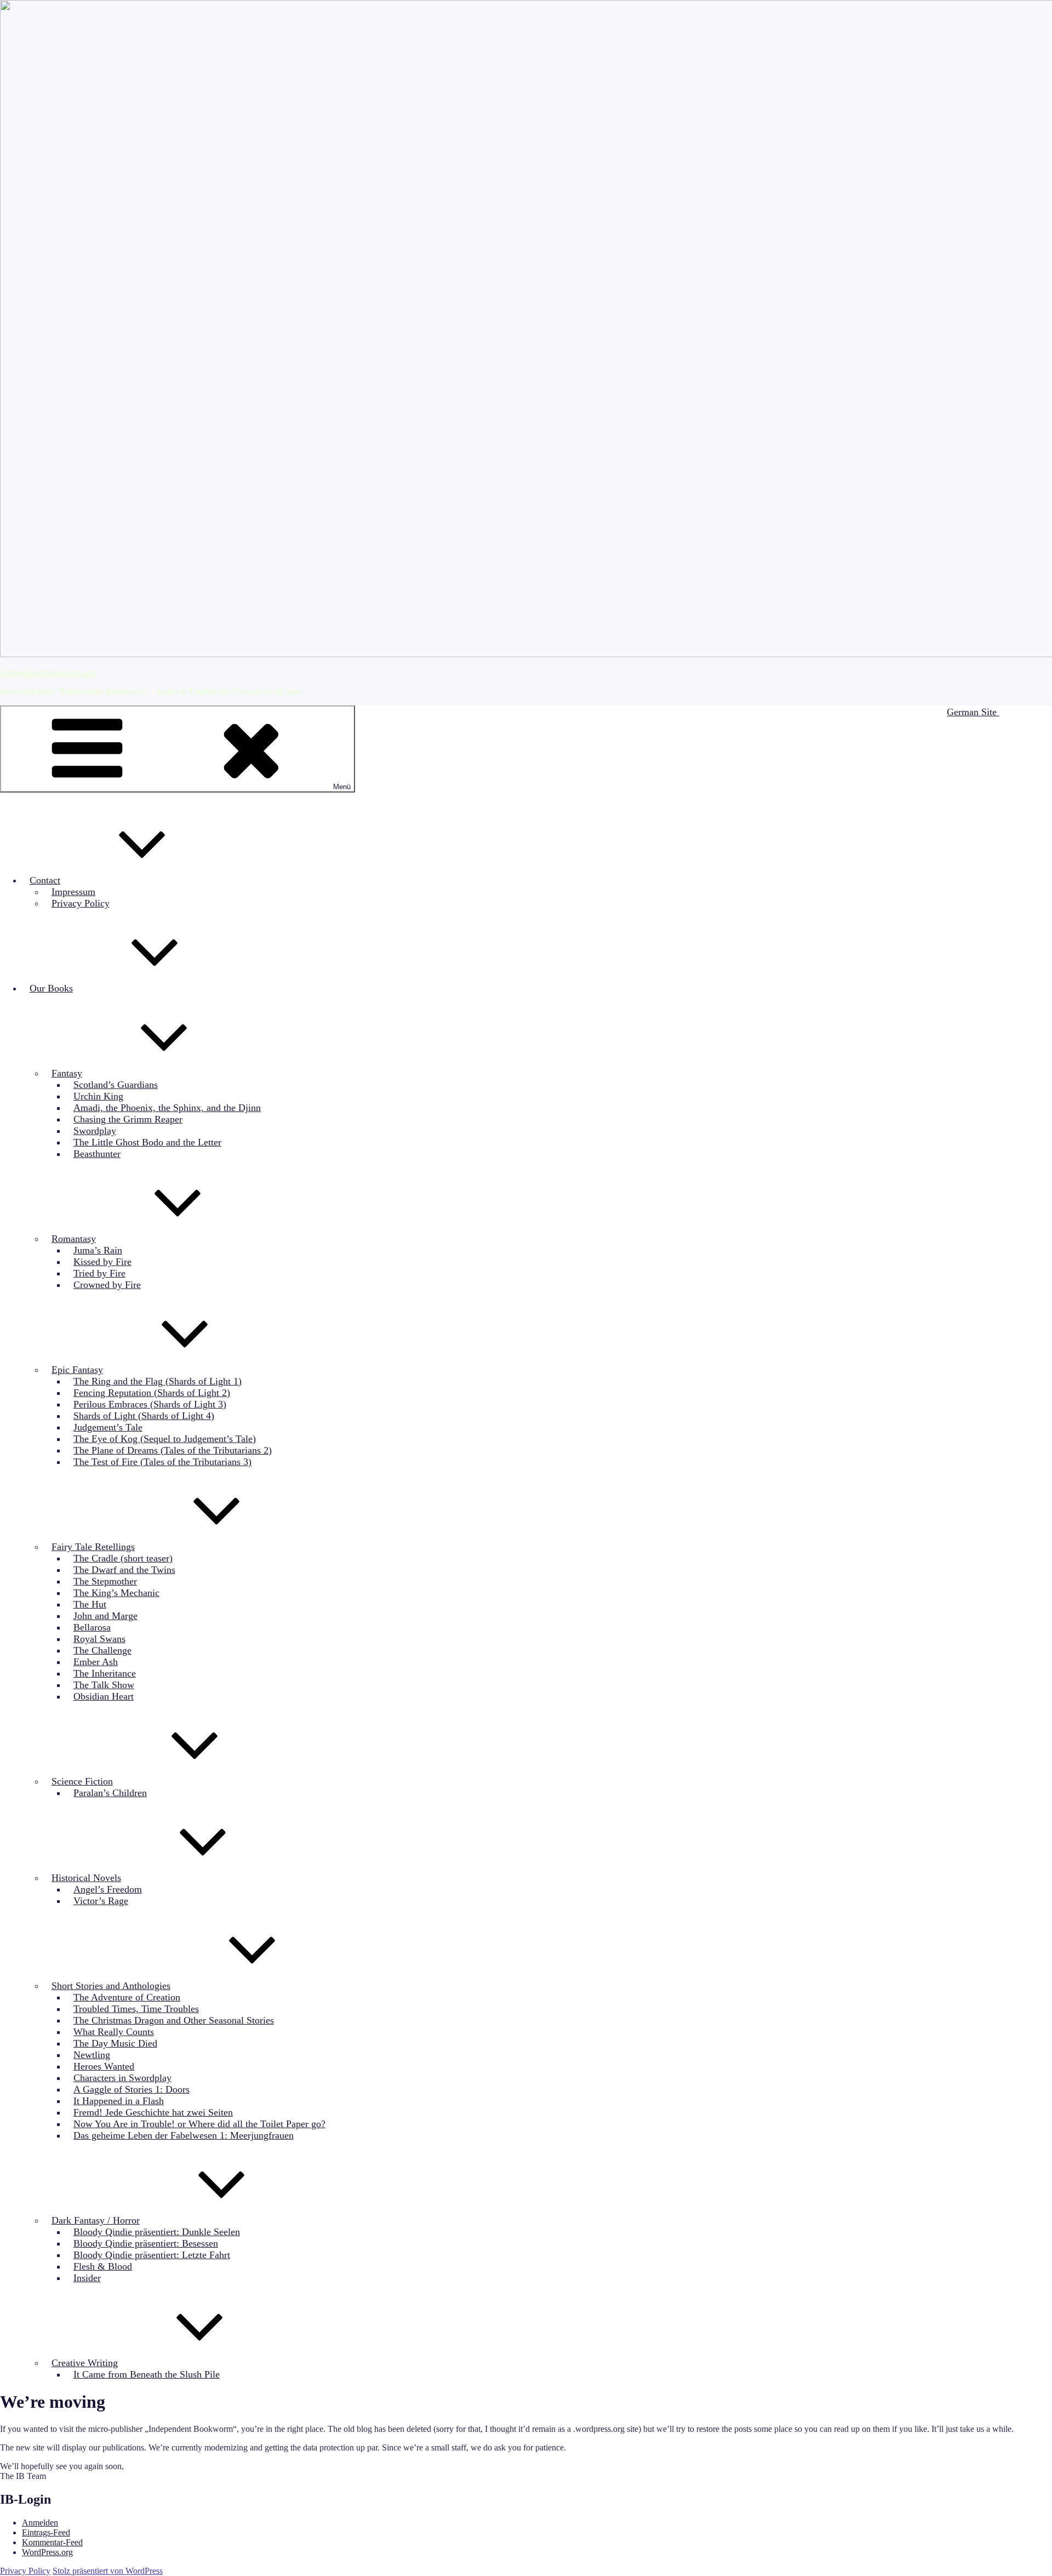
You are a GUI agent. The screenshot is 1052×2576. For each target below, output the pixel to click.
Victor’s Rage (101, 1901)
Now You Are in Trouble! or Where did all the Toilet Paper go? (199, 2124)
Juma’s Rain (98, 1250)
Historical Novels (86, 1878)
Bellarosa (92, 1627)
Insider (87, 2278)
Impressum (73, 892)
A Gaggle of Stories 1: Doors (131, 2089)
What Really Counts (114, 2032)
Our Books (51, 988)
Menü (342, 787)
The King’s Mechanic (116, 1593)
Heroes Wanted (104, 2066)
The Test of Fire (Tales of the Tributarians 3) (162, 1462)
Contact (45, 880)
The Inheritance (105, 1673)
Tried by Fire (99, 1273)
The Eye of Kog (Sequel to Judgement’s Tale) (165, 1439)
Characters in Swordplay (122, 2078)
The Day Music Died (115, 2043)
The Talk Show (104, 1685)
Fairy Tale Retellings (93, 1547)
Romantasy (74, 1239)
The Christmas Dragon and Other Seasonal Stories (174, 2020)
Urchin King (98, 1096)
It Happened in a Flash (119, 2101)
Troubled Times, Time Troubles (136, 2009)
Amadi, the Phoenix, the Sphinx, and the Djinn (167, 1108)
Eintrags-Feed (46, 2532)
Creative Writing (85, 2363)
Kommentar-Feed (52, 2542)
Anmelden (40, 2523)
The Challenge (102, 1650)
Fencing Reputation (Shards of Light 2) (152, 1393)
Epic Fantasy (77, 1370)
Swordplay (95, 1131)
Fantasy (67, 1073)
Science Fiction (82, 1781)
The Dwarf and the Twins (124, 1570)
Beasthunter (97, 1154)
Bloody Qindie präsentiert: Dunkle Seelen (157, 2232)
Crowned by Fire (107, 1285)
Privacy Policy (81, 903)
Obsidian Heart (104, 1696)
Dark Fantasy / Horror (96, 2220)
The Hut (90, 1604)
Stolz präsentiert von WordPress (108, 2571)
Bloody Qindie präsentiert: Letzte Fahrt (152, 2255)
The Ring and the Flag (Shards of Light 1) (158, 1381)
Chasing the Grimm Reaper (128, 1119)
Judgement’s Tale (108, 1427)
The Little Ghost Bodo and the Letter (147, 1142)
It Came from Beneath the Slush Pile (147, 2374)
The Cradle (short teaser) (123, 1558)
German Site (973, 712)
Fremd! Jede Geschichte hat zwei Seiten (153, 2112)
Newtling (92, 2055)
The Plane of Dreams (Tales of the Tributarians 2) (173, 1450)
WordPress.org (47, 2552)
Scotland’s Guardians (116, 1085)
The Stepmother (105, 1581)
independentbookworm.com (48, 673)
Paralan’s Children (110, 1793)
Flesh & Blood (103, 2266)
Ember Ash (96, 1662)
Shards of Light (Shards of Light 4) (144, 1416)
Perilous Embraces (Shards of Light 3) (150, 1404)
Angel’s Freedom (108, 1889)
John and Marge (105, 1616)
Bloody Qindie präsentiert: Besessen (146, 2243)
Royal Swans (99, 1639)
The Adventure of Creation (127, 1997)
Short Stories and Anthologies (111, 1986)
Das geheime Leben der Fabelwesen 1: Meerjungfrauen (184, 2135)
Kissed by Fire (102, 1262)
